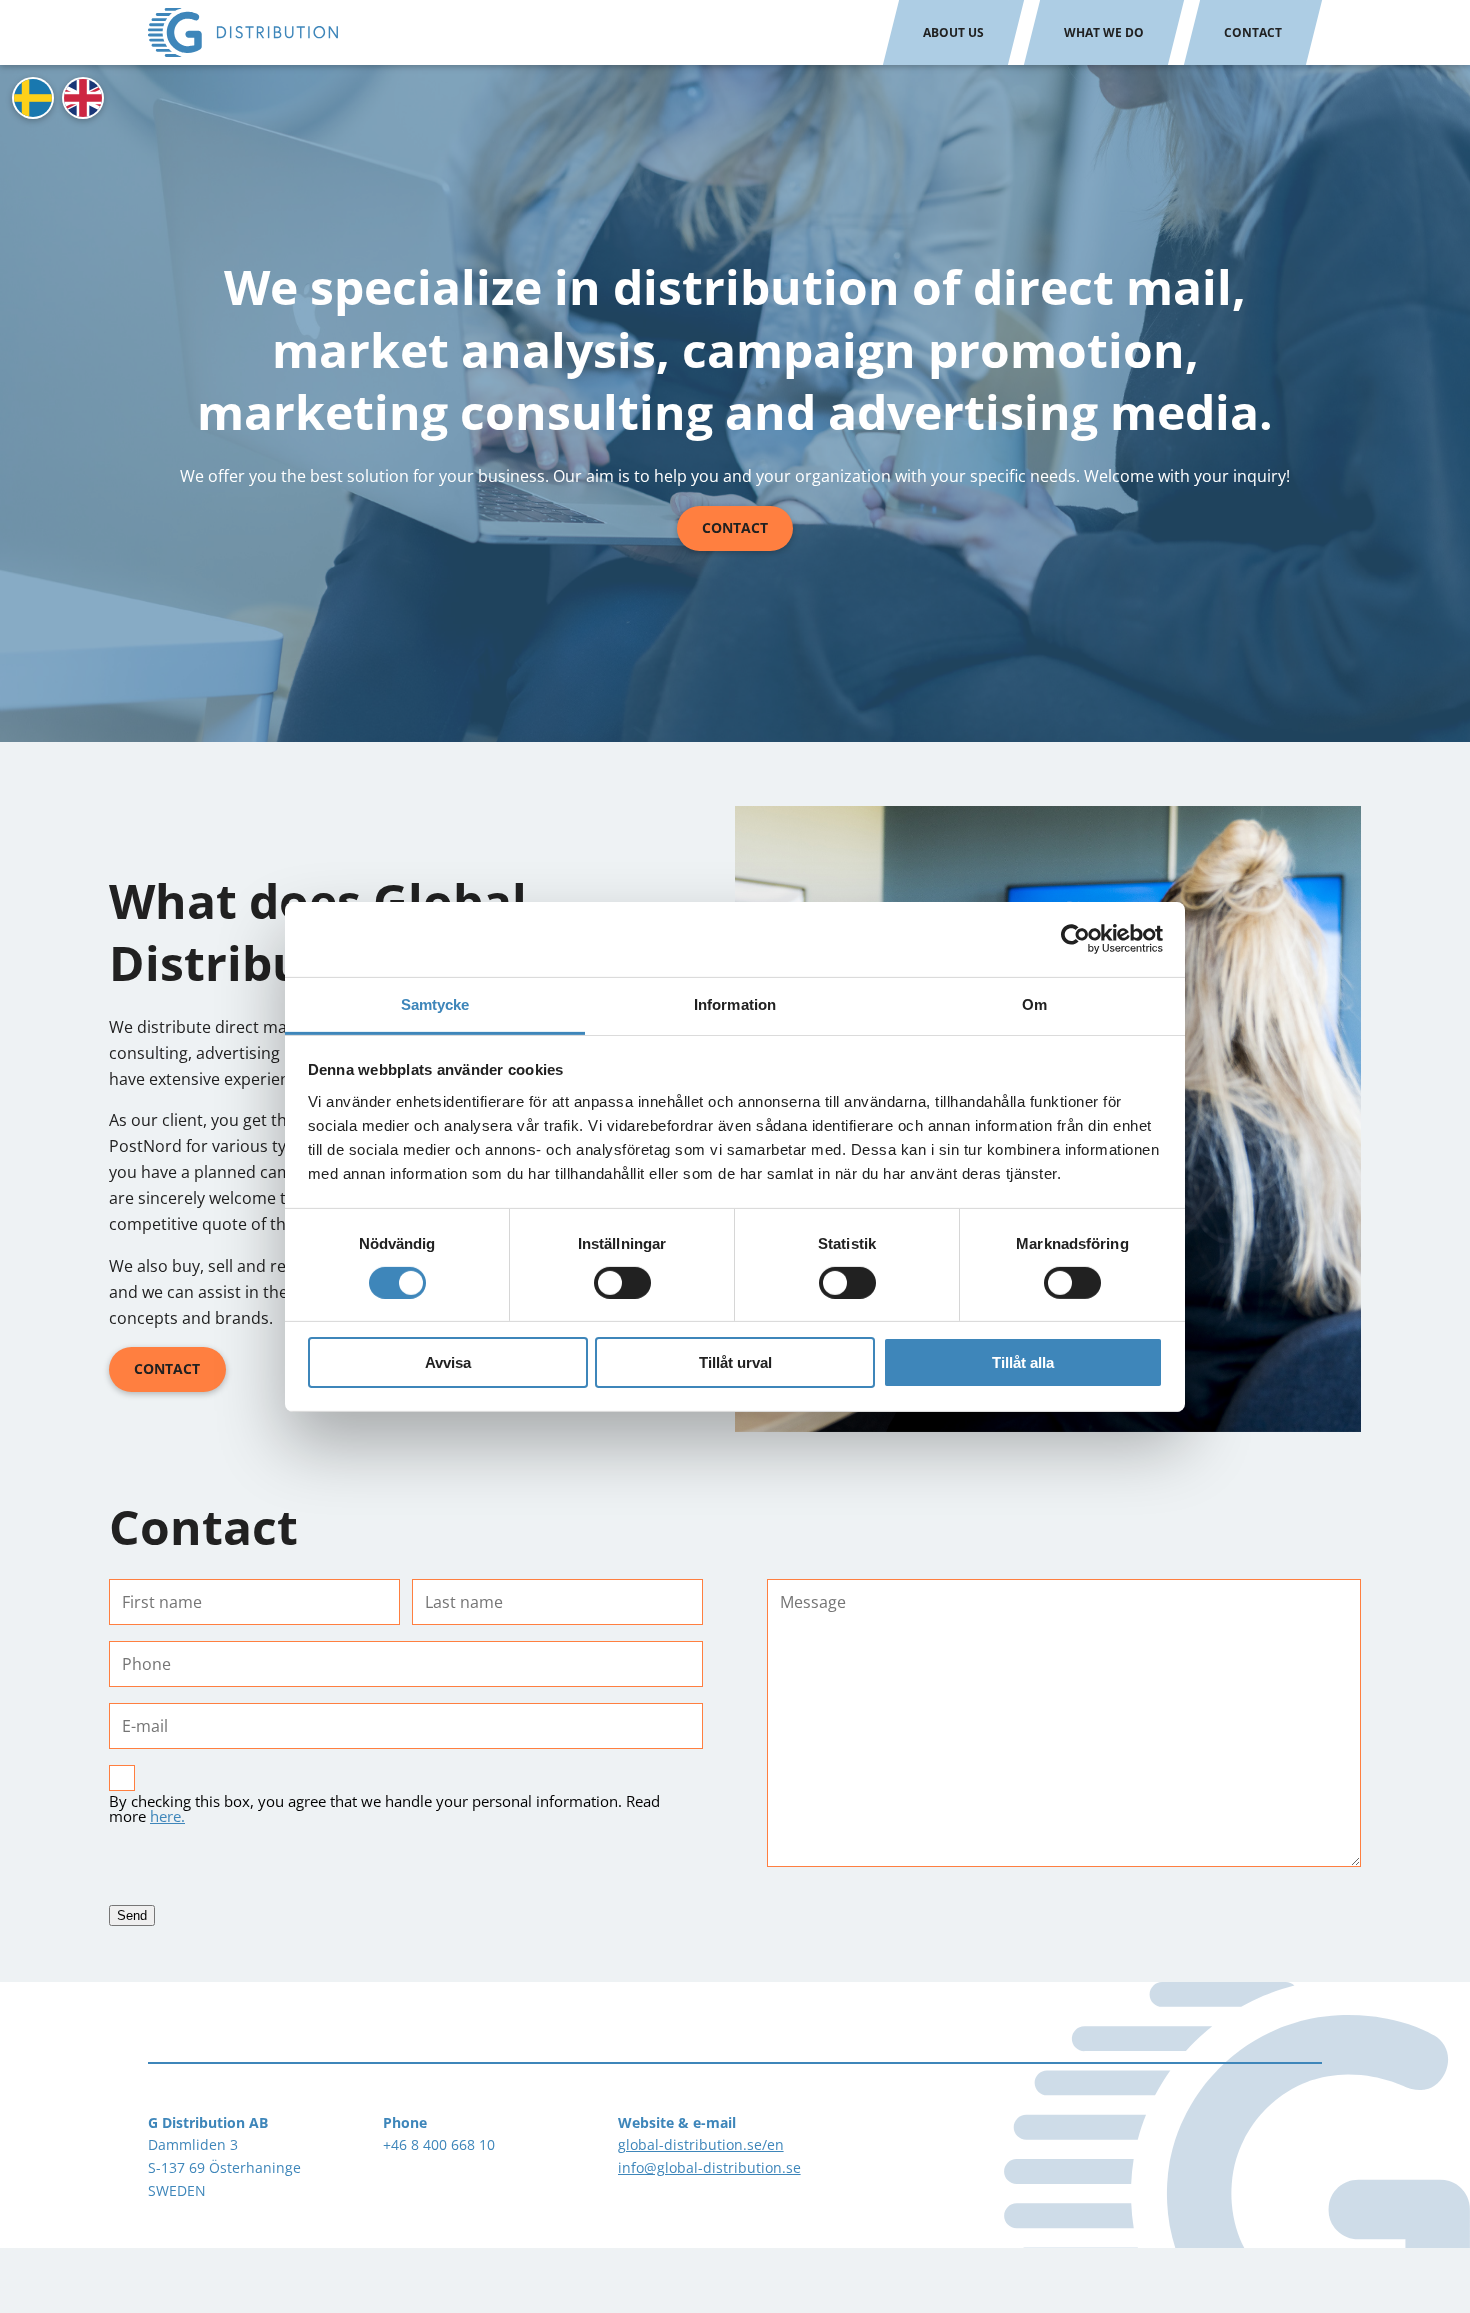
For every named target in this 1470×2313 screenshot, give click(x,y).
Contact (1253, 32)
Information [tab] (735, 1003)
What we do (1104, 32)
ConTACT (735, 527)
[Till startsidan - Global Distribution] (243, 32)
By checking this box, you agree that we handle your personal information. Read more (384, 1809)
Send (132, 1915)
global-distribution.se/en (701, 2144)
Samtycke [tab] (435, 1003)
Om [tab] (1034, 1003)
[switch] (622, 1283)
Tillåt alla (1023, 1362)
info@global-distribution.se (709, 2167)
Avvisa (448, 1362)
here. (167, 1816)
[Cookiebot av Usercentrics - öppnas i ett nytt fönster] (1075, 939)
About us (953, 32)
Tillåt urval (735, 1362)
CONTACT (167, 1368)
